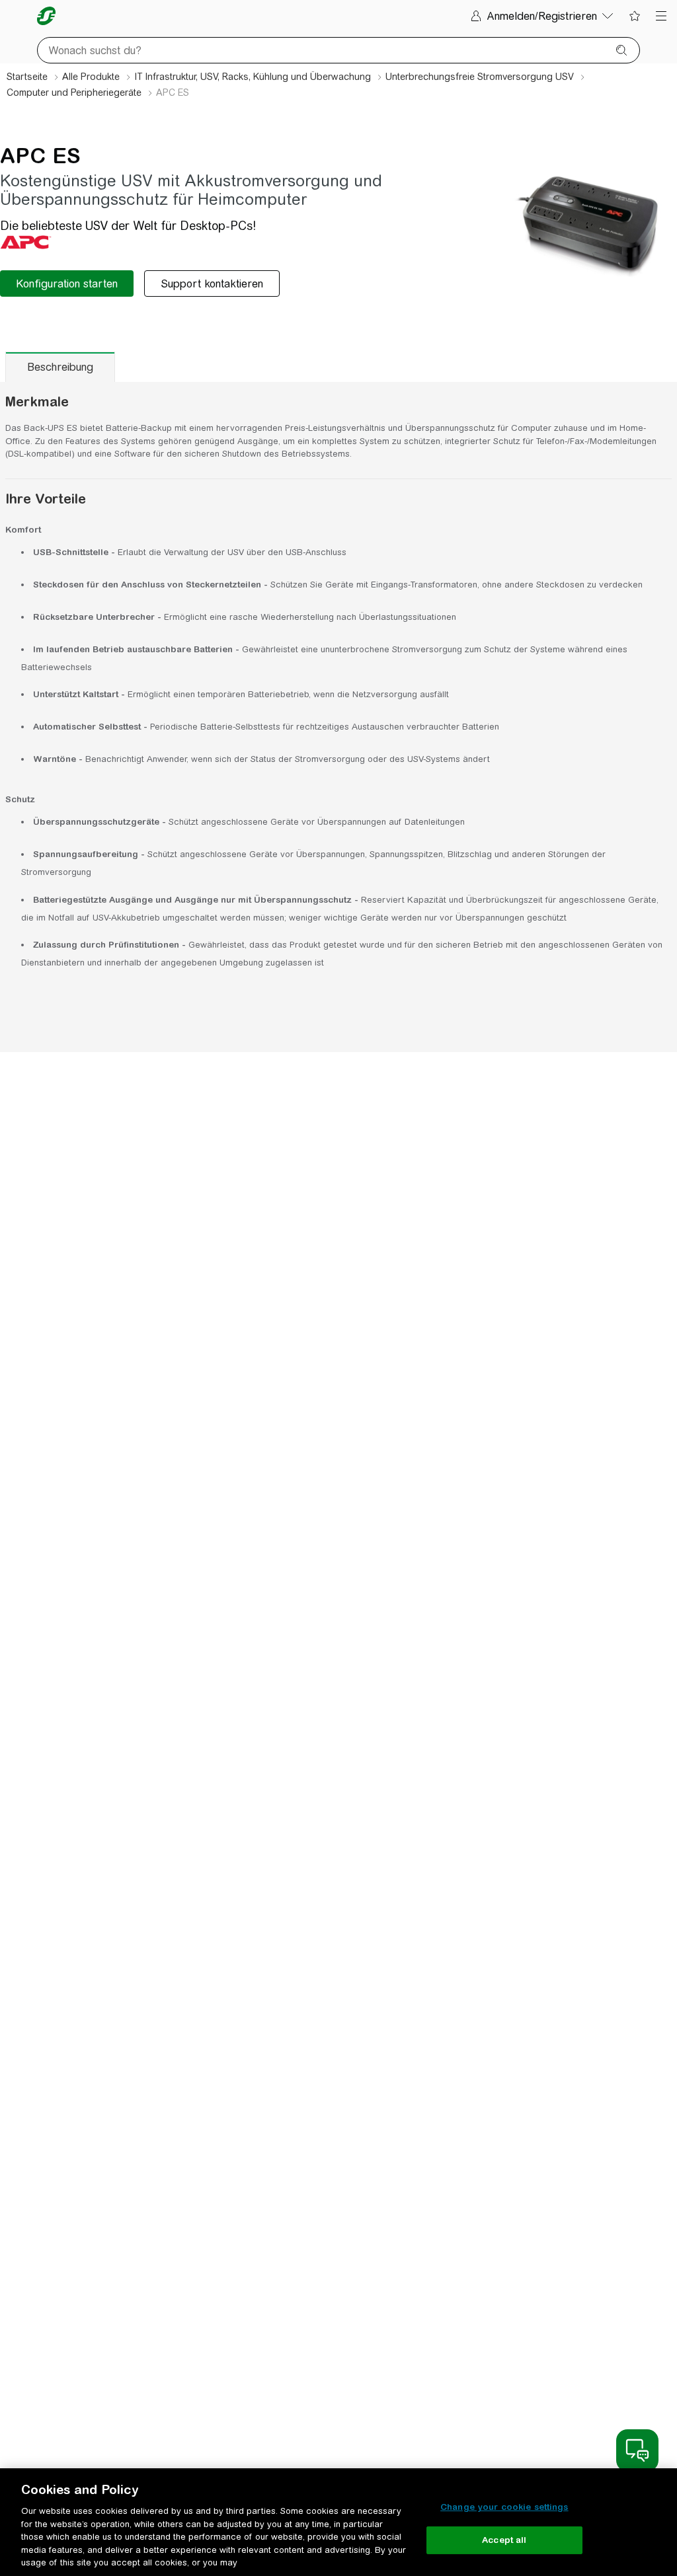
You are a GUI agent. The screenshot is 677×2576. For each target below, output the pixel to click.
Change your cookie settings (504, 2507)
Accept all (504, 2540)
